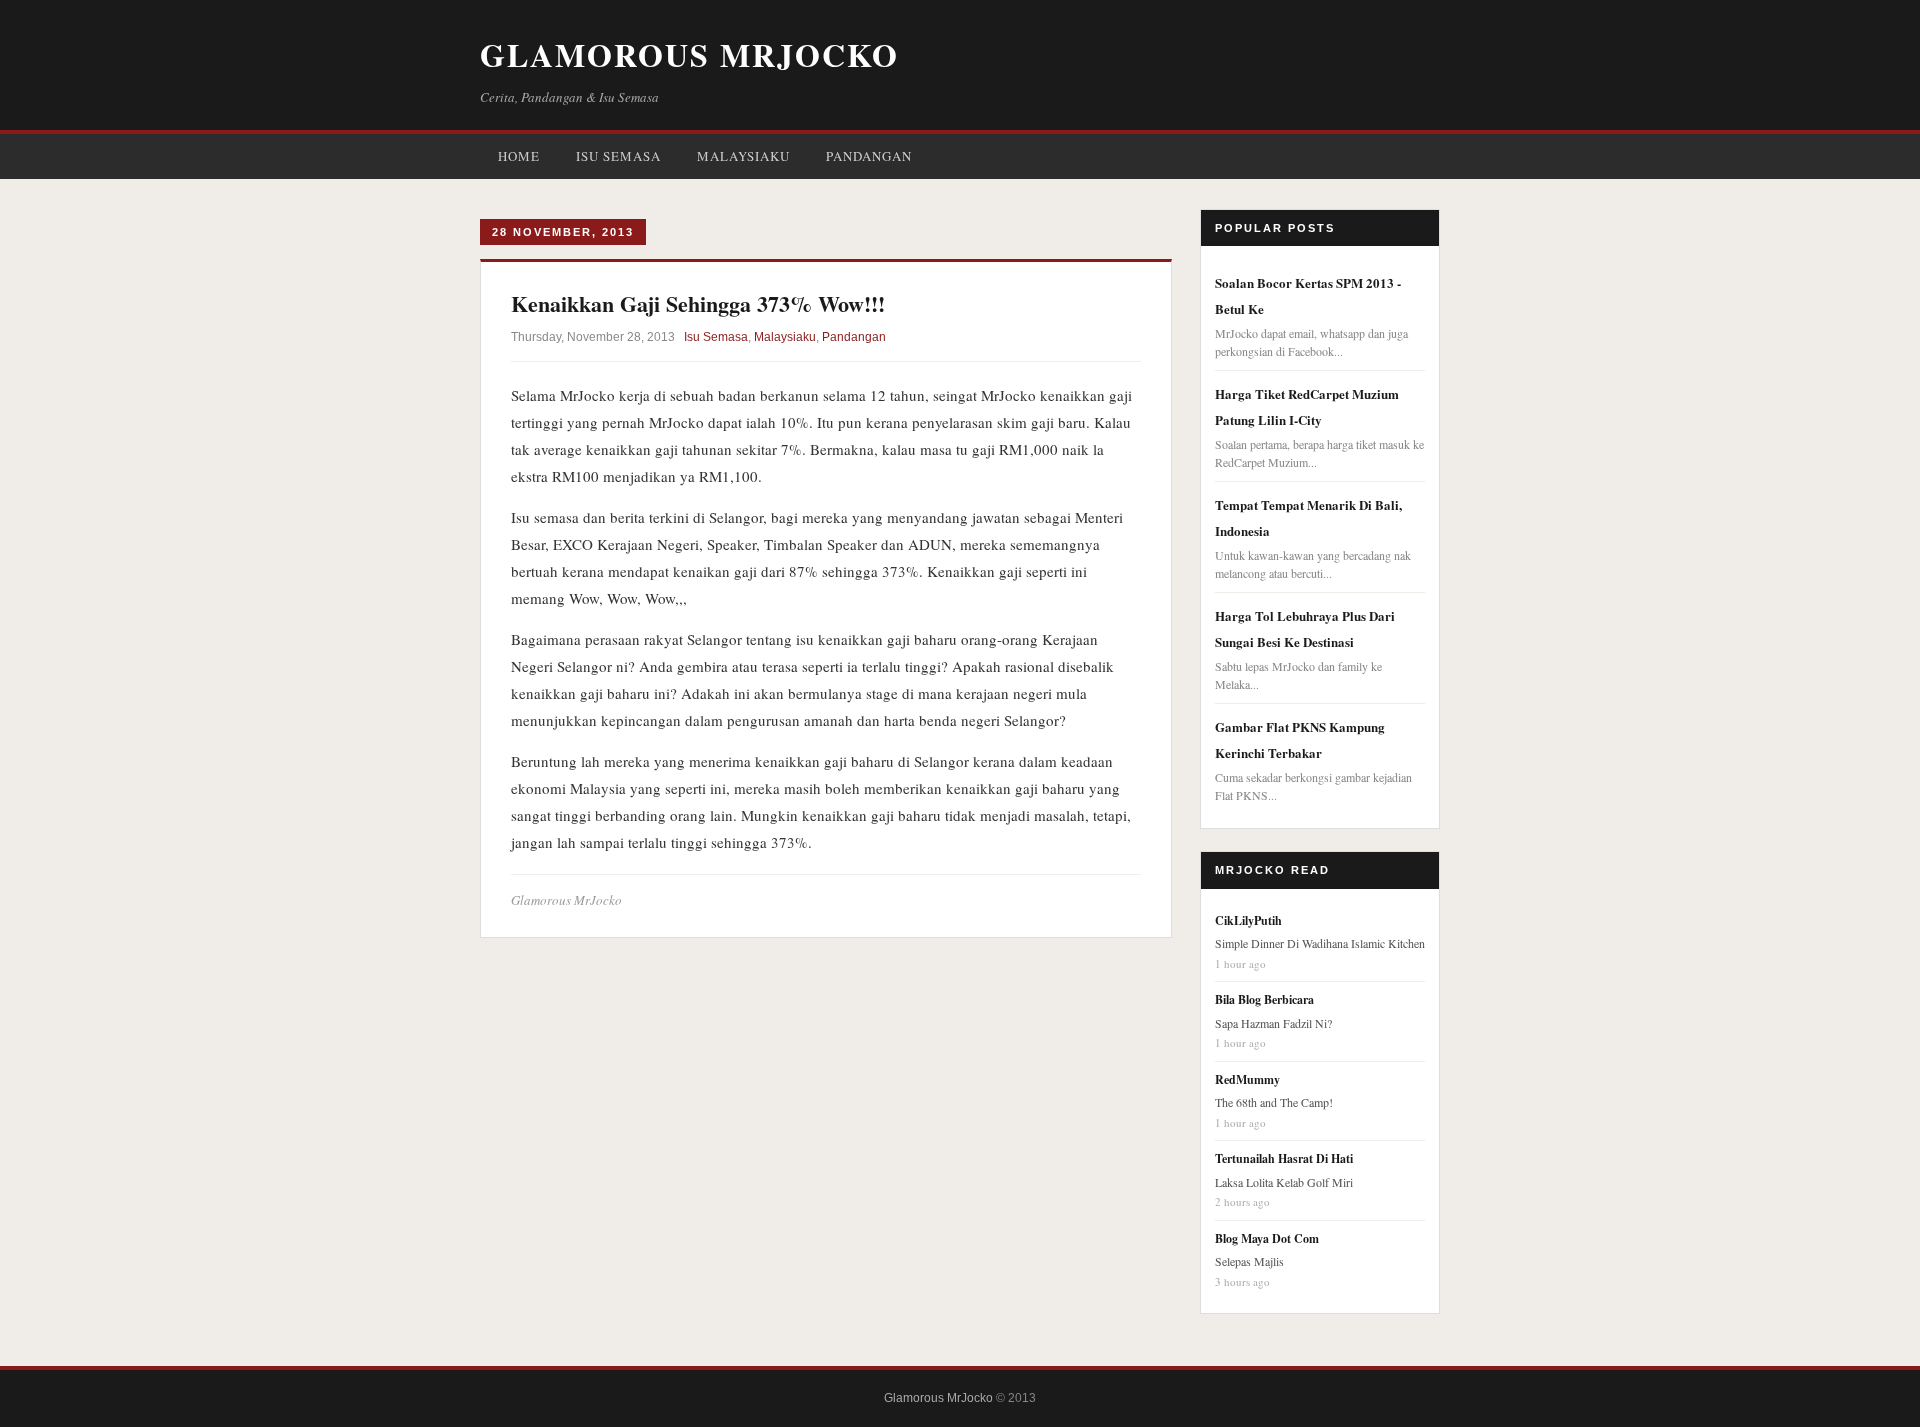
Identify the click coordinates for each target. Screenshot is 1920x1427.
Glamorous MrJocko (689, 54)
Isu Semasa (618, 156)
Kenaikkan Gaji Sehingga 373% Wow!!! (698, 303)
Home (519, 156)
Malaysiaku (743, 156)
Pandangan (869, 156)
